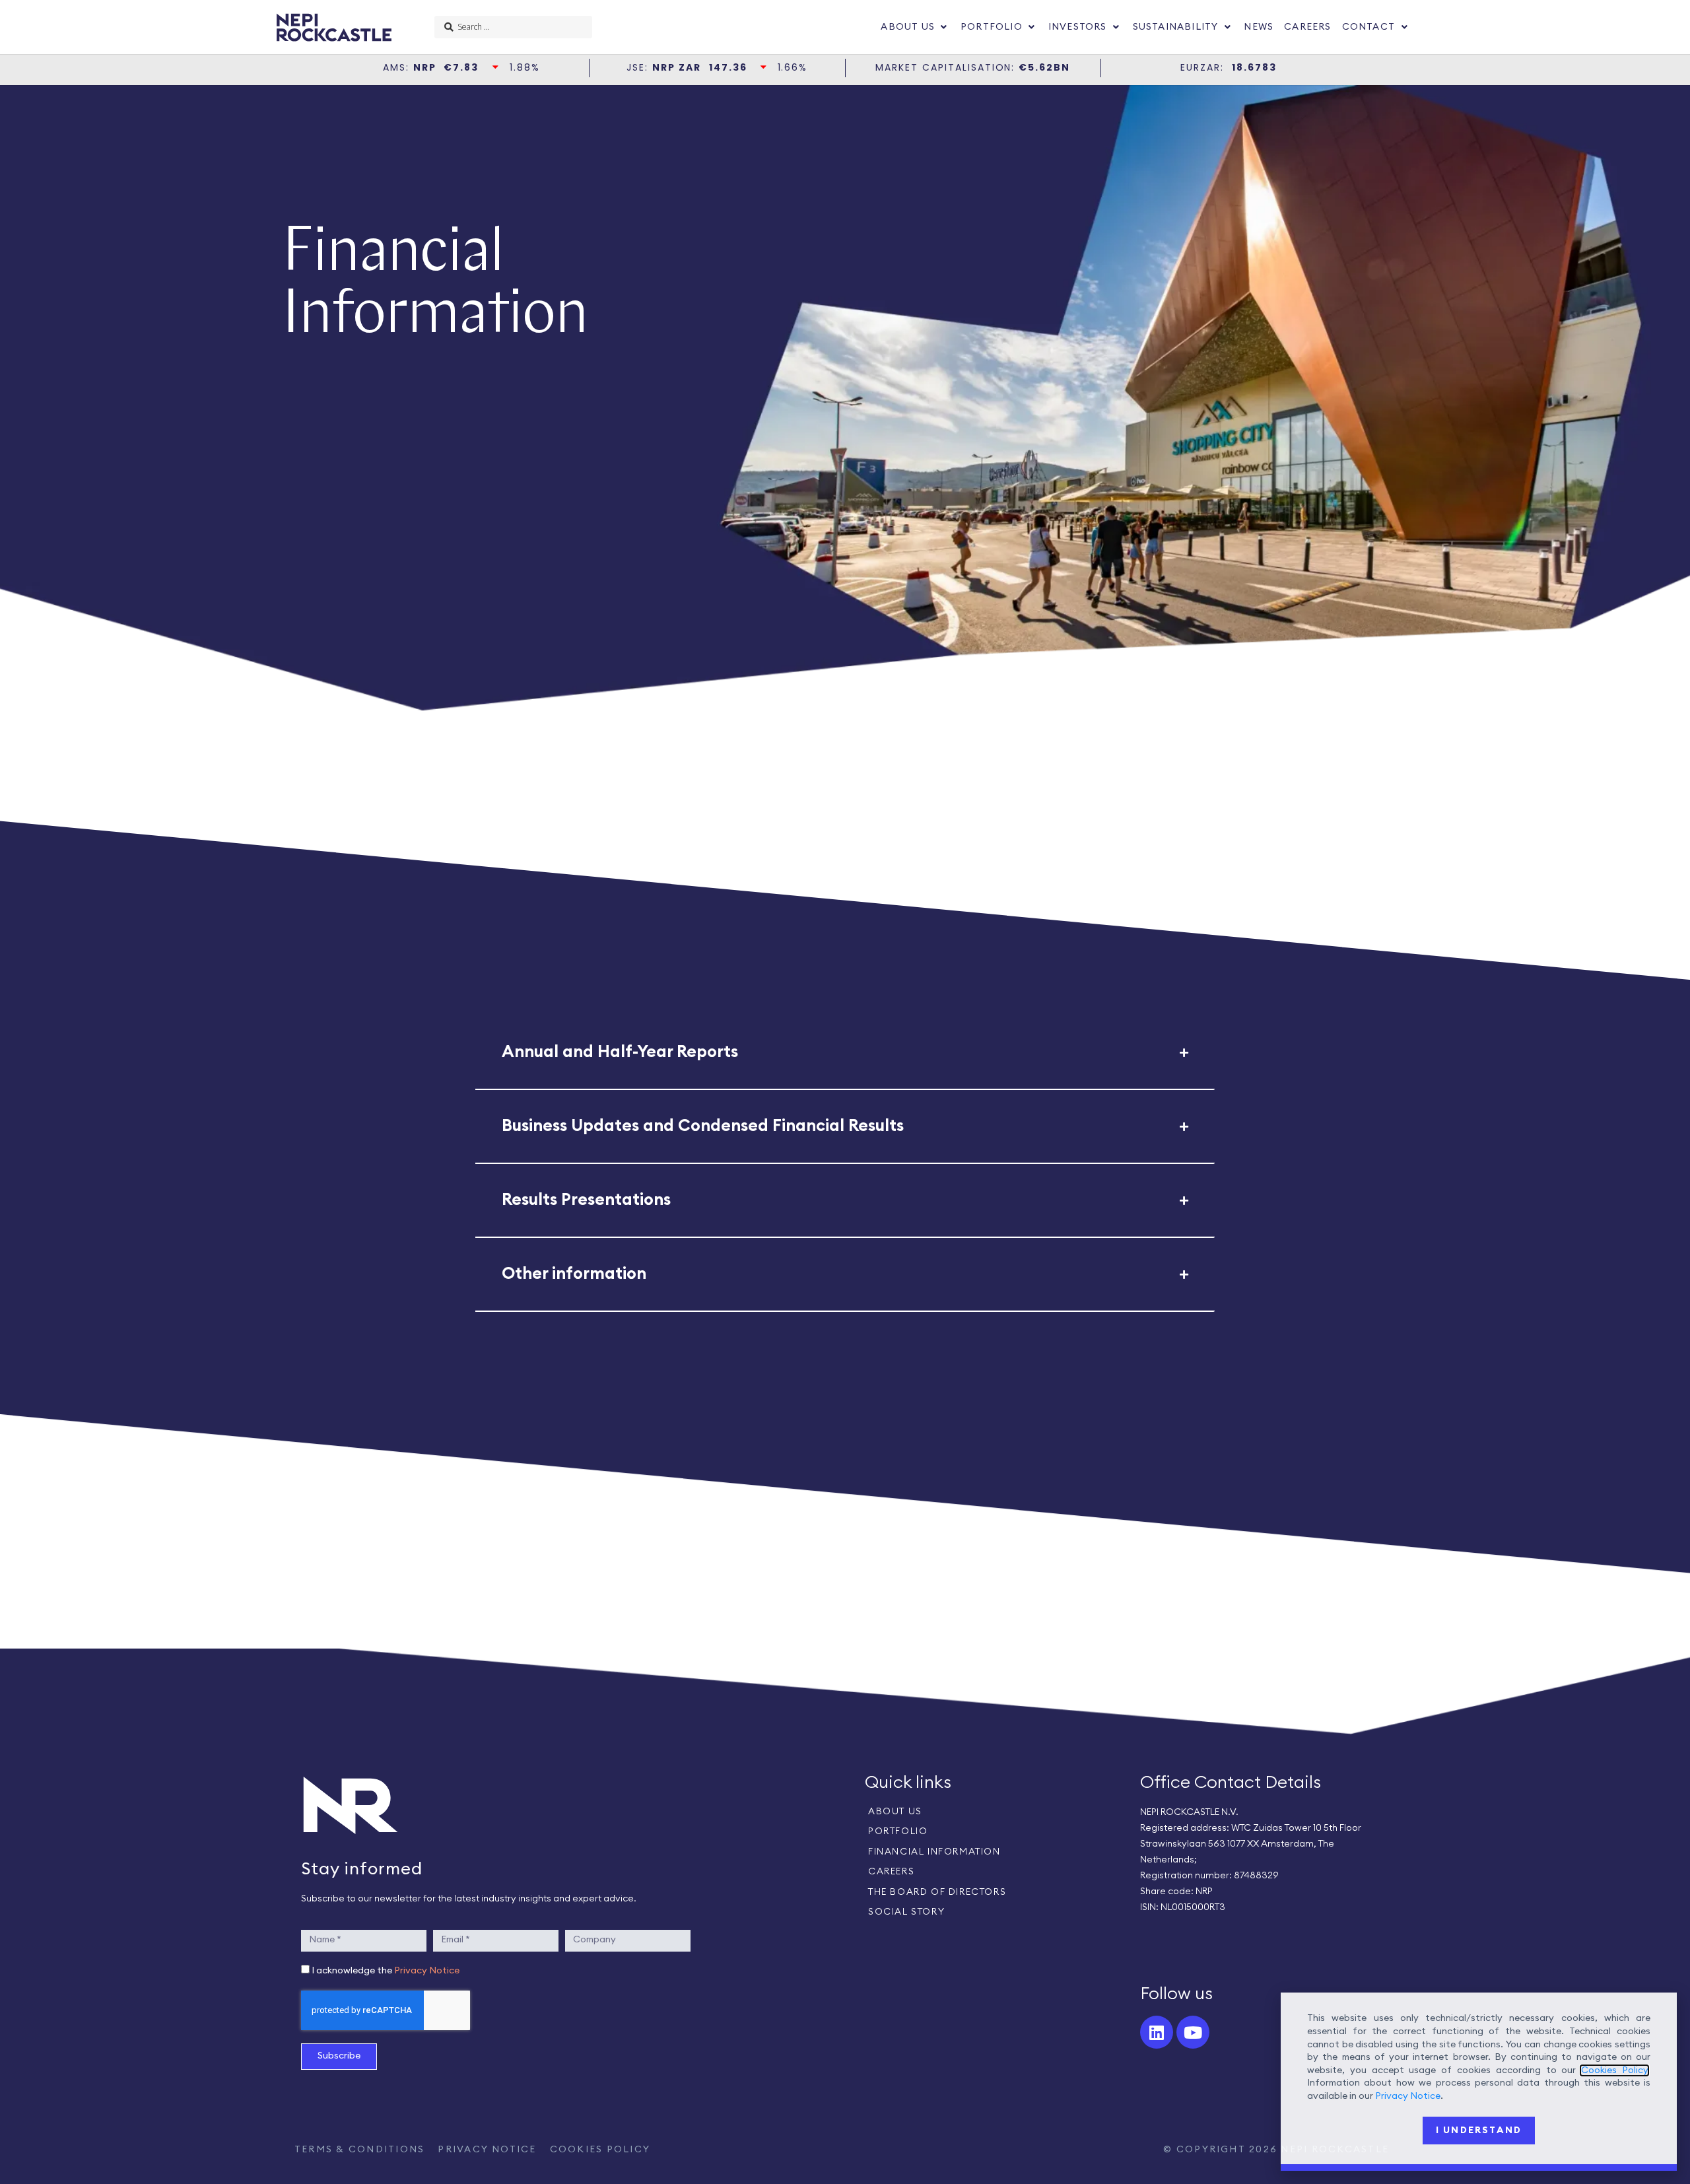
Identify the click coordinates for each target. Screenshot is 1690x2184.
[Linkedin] (1157, 2032)
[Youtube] (1193, 2032)
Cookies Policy (600, 2150)
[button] (915, 27)
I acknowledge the (386, 1971)
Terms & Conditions (359, 2150)
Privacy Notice (427, 1971)
